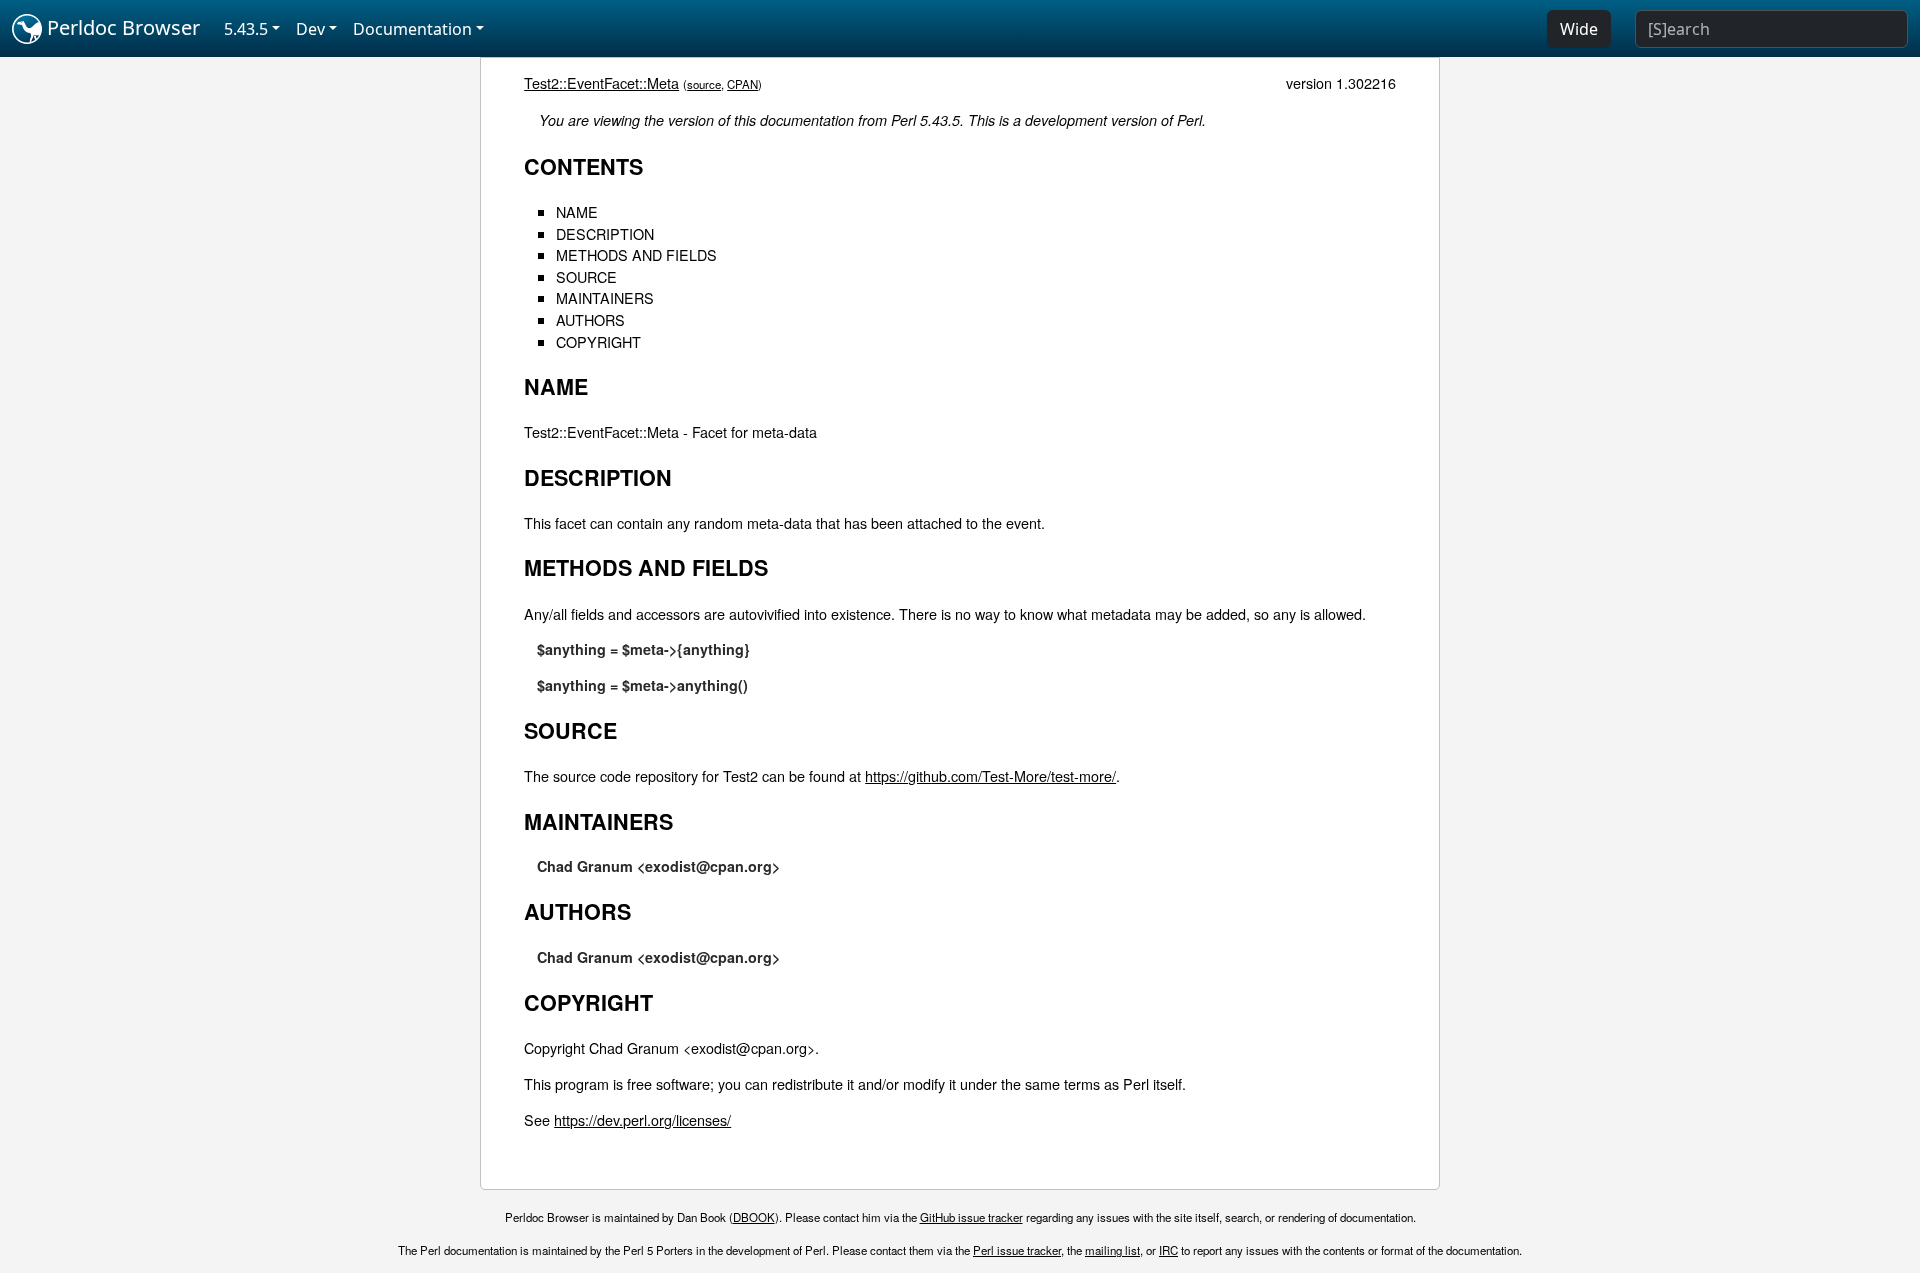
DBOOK (754, 1217)
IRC (1168, 1250)
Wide (1579, 29)
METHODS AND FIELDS (636, 254)
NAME (577, 211)
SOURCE (586, 276)
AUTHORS (590, 319)
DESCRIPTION (605, 233)
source (704, 84)
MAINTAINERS (605, 297)
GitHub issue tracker (971, 1217)
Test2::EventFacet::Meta (601, 82)
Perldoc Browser (121, 27)
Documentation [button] (412, 29)
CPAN (742, 84)
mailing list (1112, 1250)
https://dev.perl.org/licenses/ (642, 1119)
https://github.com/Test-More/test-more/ (990, 775)
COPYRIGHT (598, 341)
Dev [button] (310, 29)
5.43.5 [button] (246, 29)
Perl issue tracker (1017, 1250)
